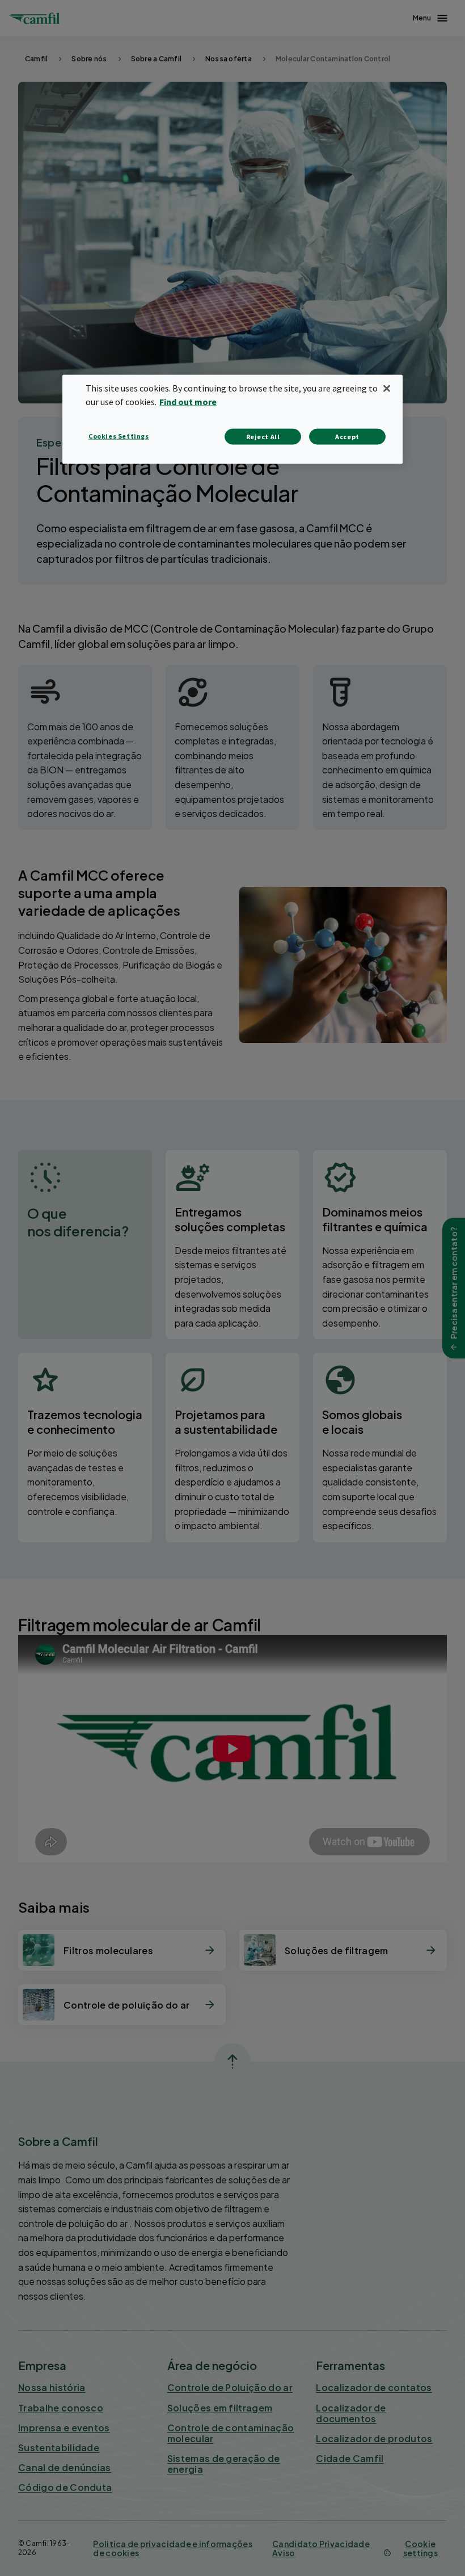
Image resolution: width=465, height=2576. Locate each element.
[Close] (387, 389)
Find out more (188, 402)
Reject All (263, 437)
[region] (232, 420)
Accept (347, 437)
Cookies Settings (119, 436)
